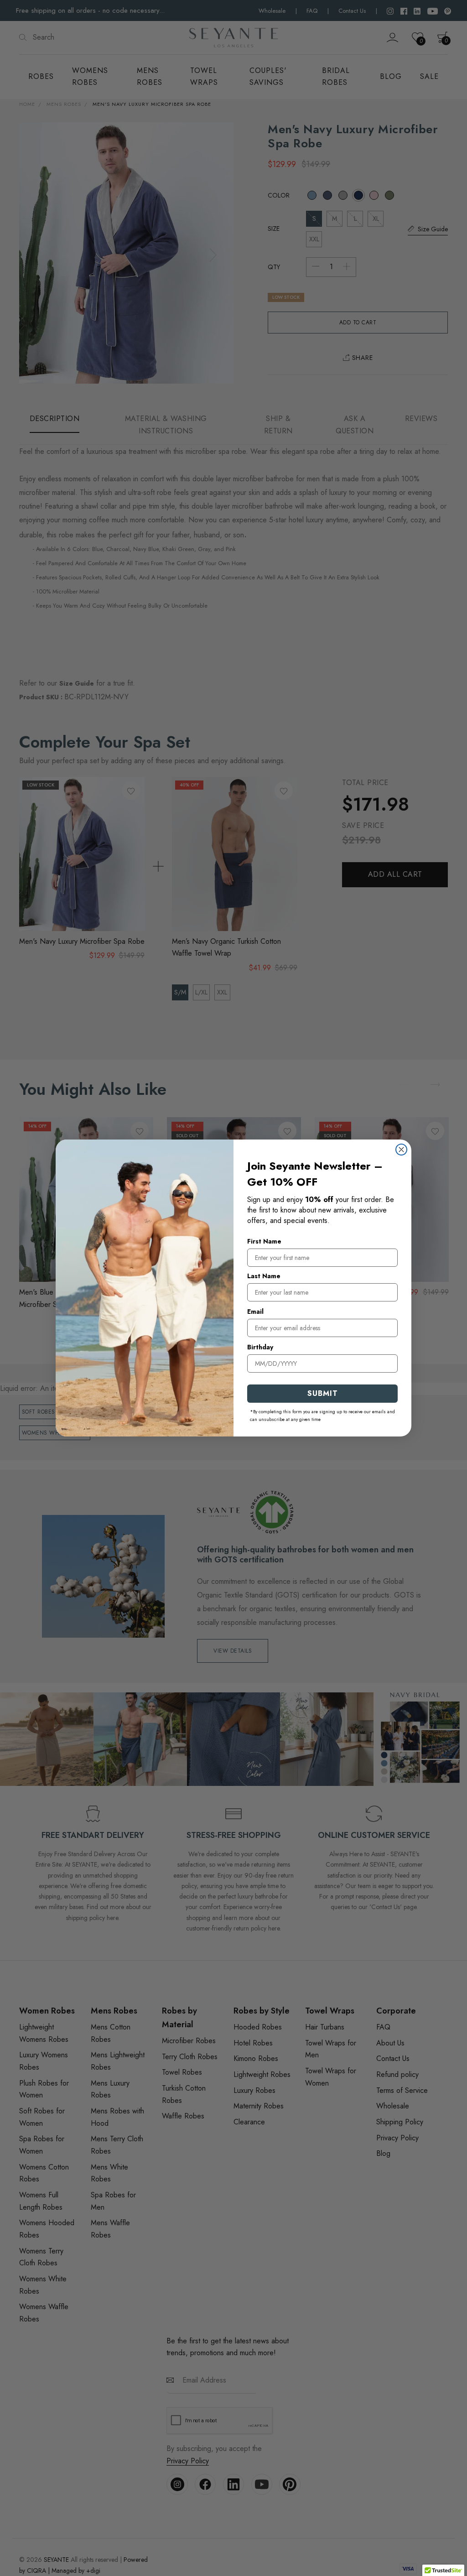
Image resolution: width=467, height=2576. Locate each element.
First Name (264, 1241)
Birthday (260, 1347)
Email (255, 1311)
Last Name (264, 1276)
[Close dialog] (401, 1150)
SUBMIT (323, 1393)
